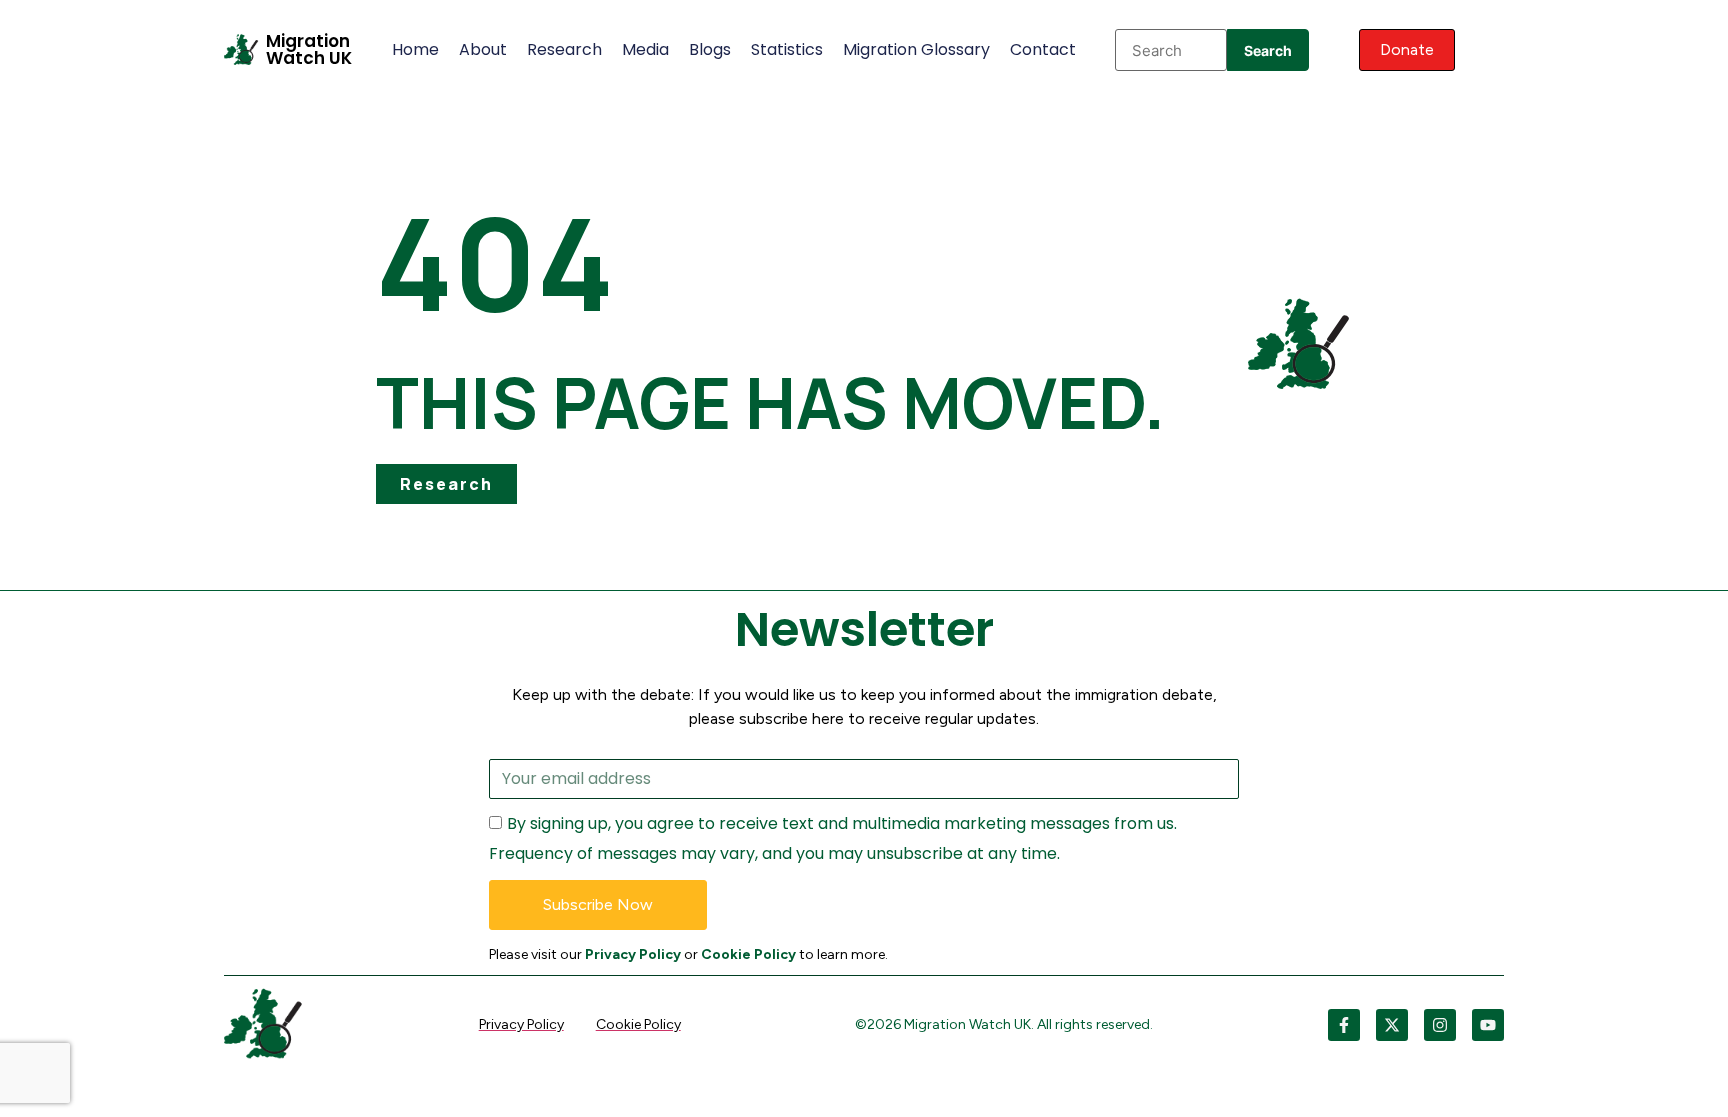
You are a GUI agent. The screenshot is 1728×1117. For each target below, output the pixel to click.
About (483, 49)
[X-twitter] (1392, 1025)
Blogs (710, 49)
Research (564, 49)
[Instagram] (1440, 1025)
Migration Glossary (916, 49)
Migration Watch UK (309, 49)
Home (415, 49)
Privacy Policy (633, 954)
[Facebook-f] (1344, 1025)
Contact (1043, 49)
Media (645, 49)
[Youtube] (1488, 1025)
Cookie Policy (748, 954)
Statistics (787, 49)
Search (1268, 50)
